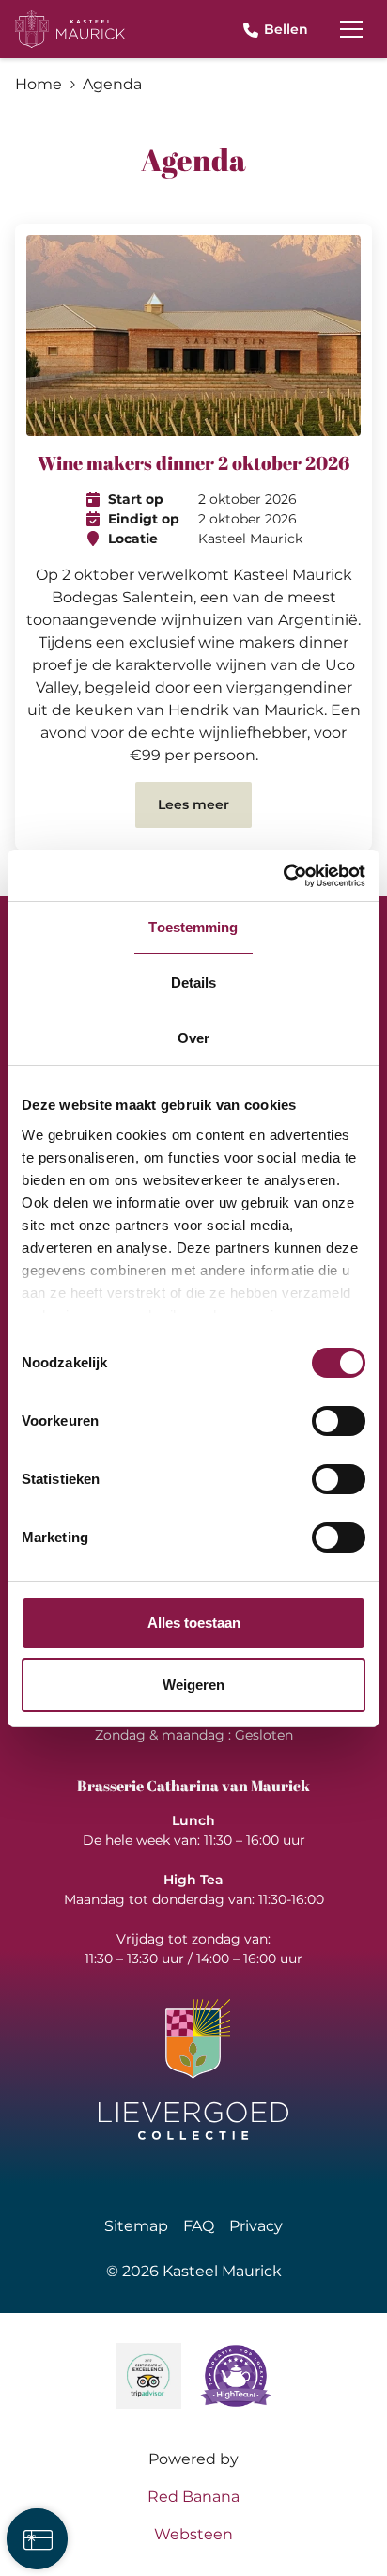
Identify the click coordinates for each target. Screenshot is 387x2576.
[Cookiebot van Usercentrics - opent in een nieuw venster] (283, 876)
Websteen (193, 2534)
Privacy (256, 2226)
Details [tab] (194, 983)
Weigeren (193, 1685)
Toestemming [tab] (193, 927)
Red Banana (193, 2497)
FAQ (199, 2226)
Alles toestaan (194, 1623)
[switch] (339, 1421)
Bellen (286, 29)
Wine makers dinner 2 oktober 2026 (193, 463)
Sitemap (136, 2226)
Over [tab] (193, 1038)
